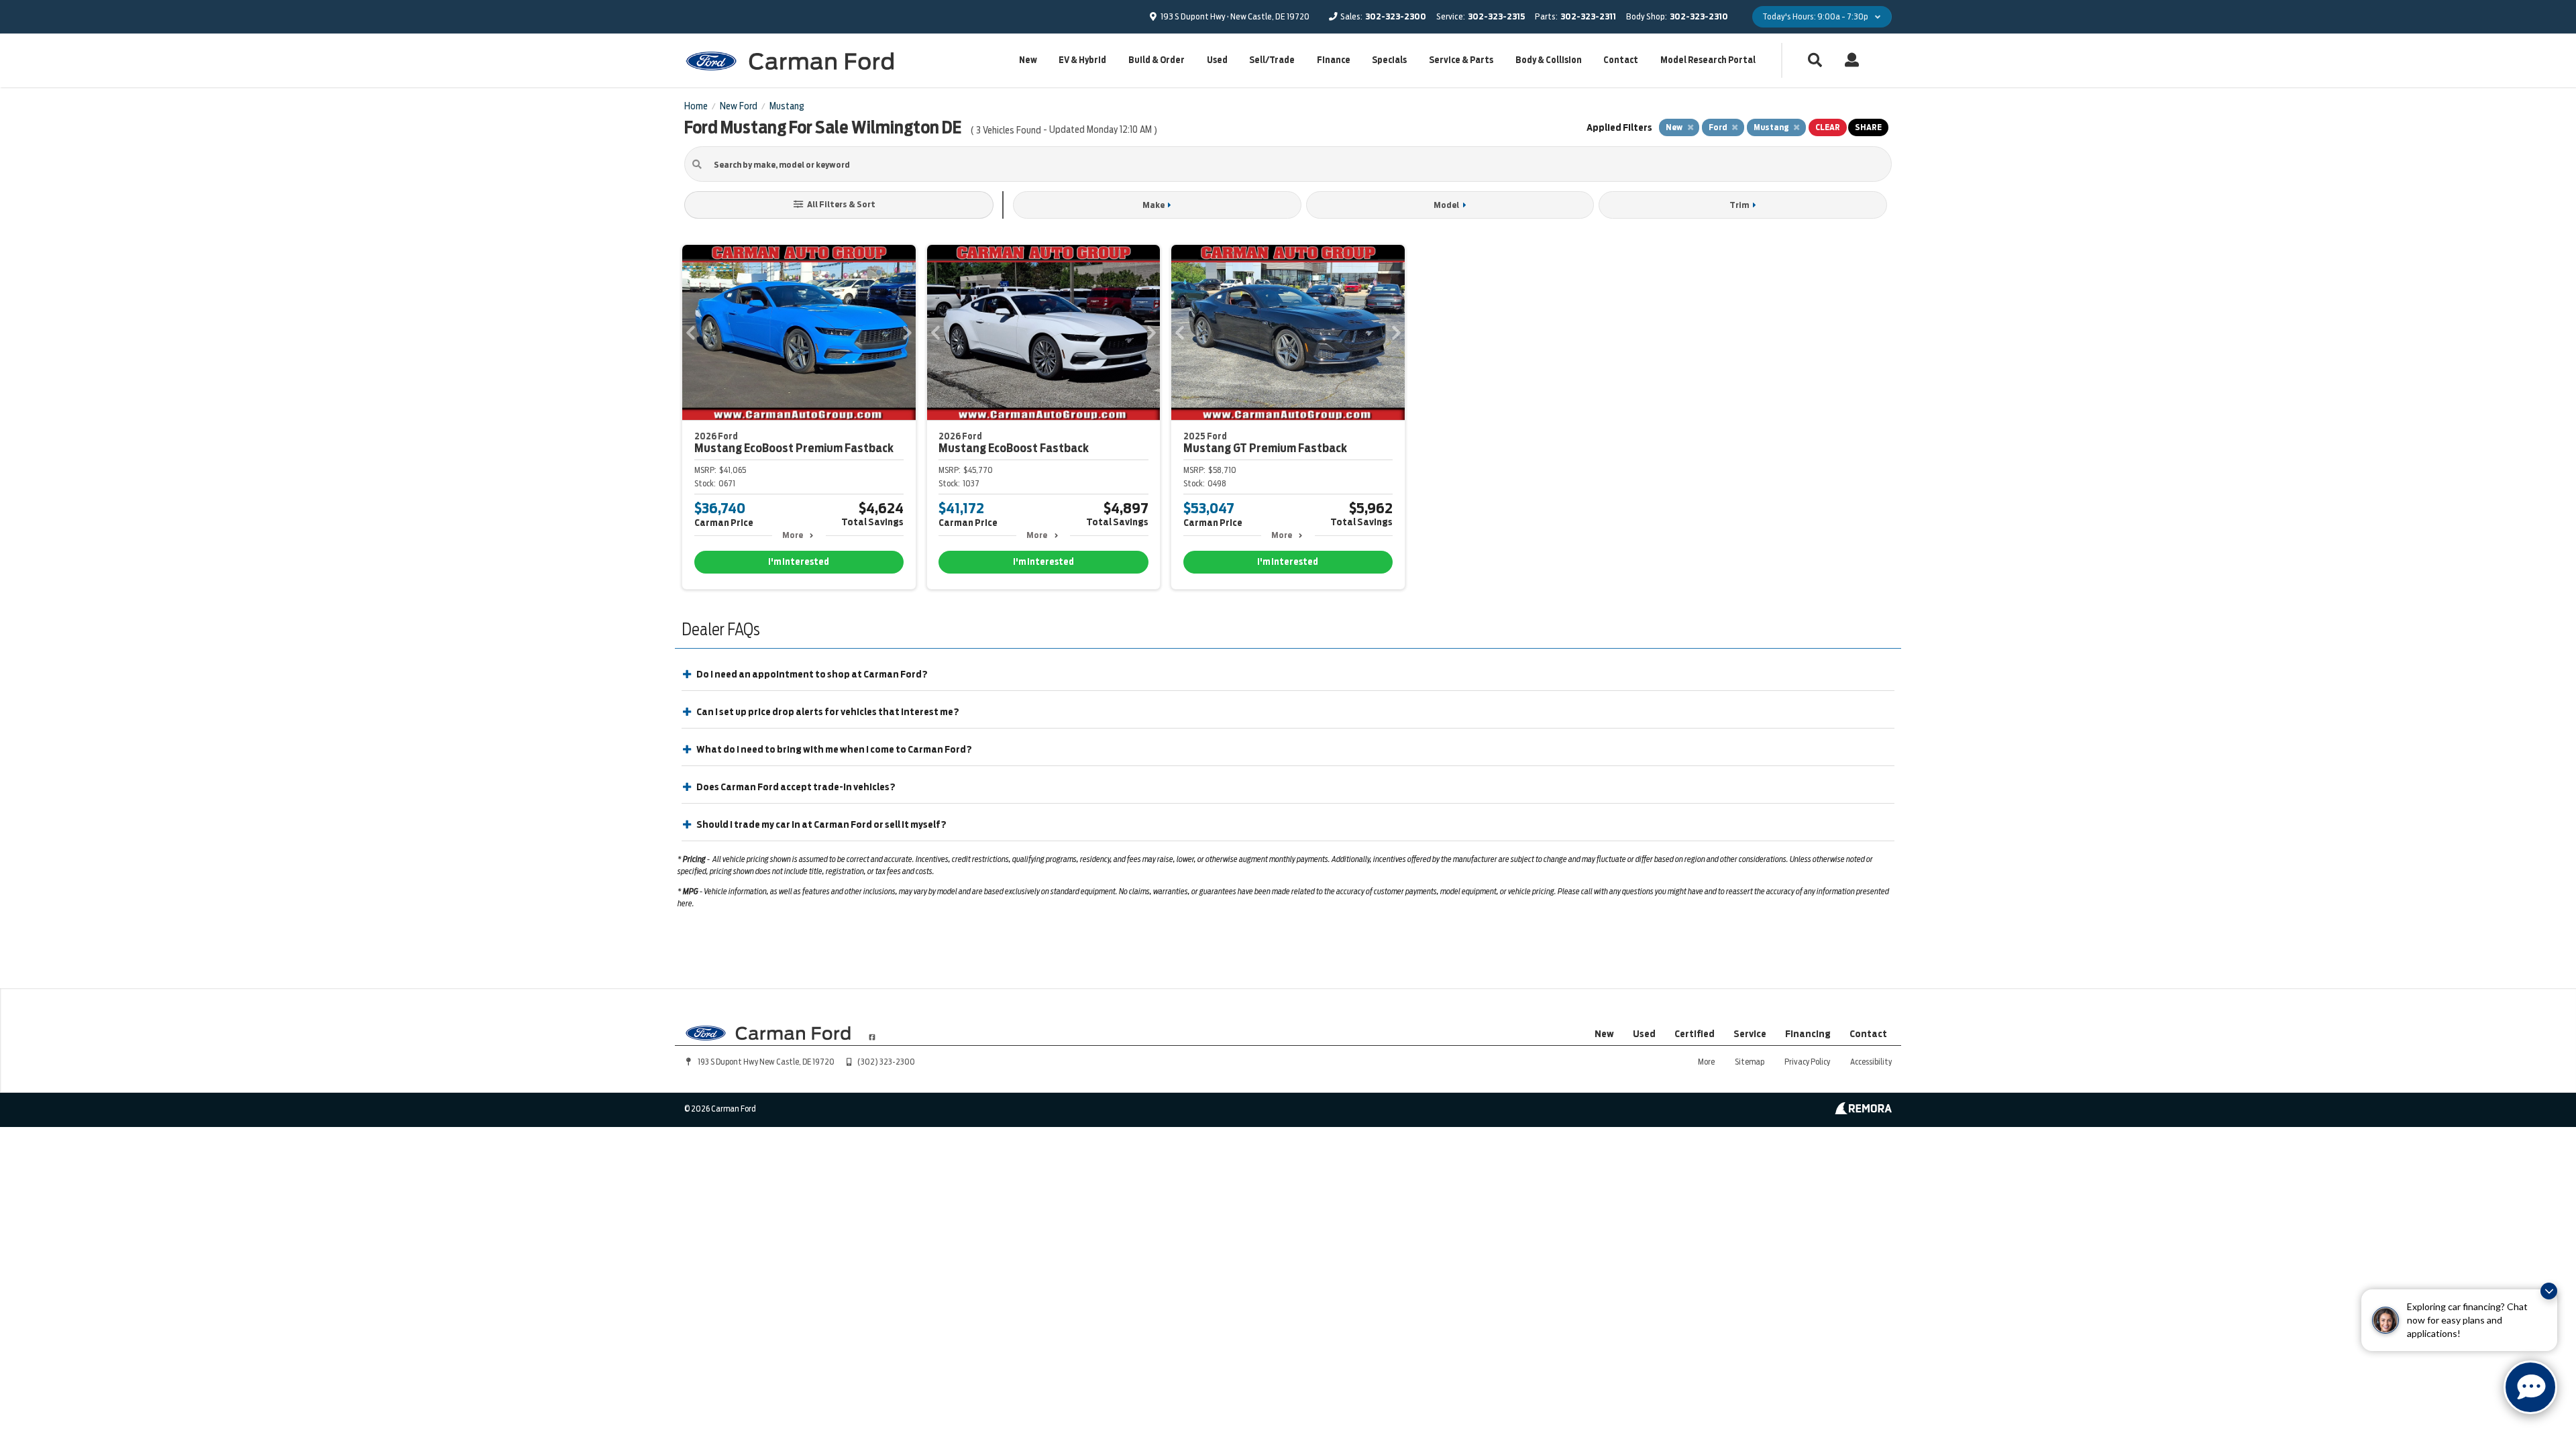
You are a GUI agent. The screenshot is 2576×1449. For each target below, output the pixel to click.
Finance (1334, 60)
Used (1217, 60)
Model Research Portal (1708, 60)
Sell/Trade (1272, 60)
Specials (1389, 60)
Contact (1621, 60)
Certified (1695, 1034)
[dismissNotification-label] (2549, 1291)
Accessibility (1871, 1062)
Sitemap (1750, 1062)
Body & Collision (1549, 60)
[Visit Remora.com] (1863, 1111)
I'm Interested (799, 562)
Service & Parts (1461, 60)
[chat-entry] (2530, 1387)
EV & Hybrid (1082, 60)
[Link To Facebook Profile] (872, 1032)
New (1028, 60)
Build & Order (1157, 60)
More (793, 535)
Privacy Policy (1807, 1062)
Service (1750, 1034)
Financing (1808, 1034)
